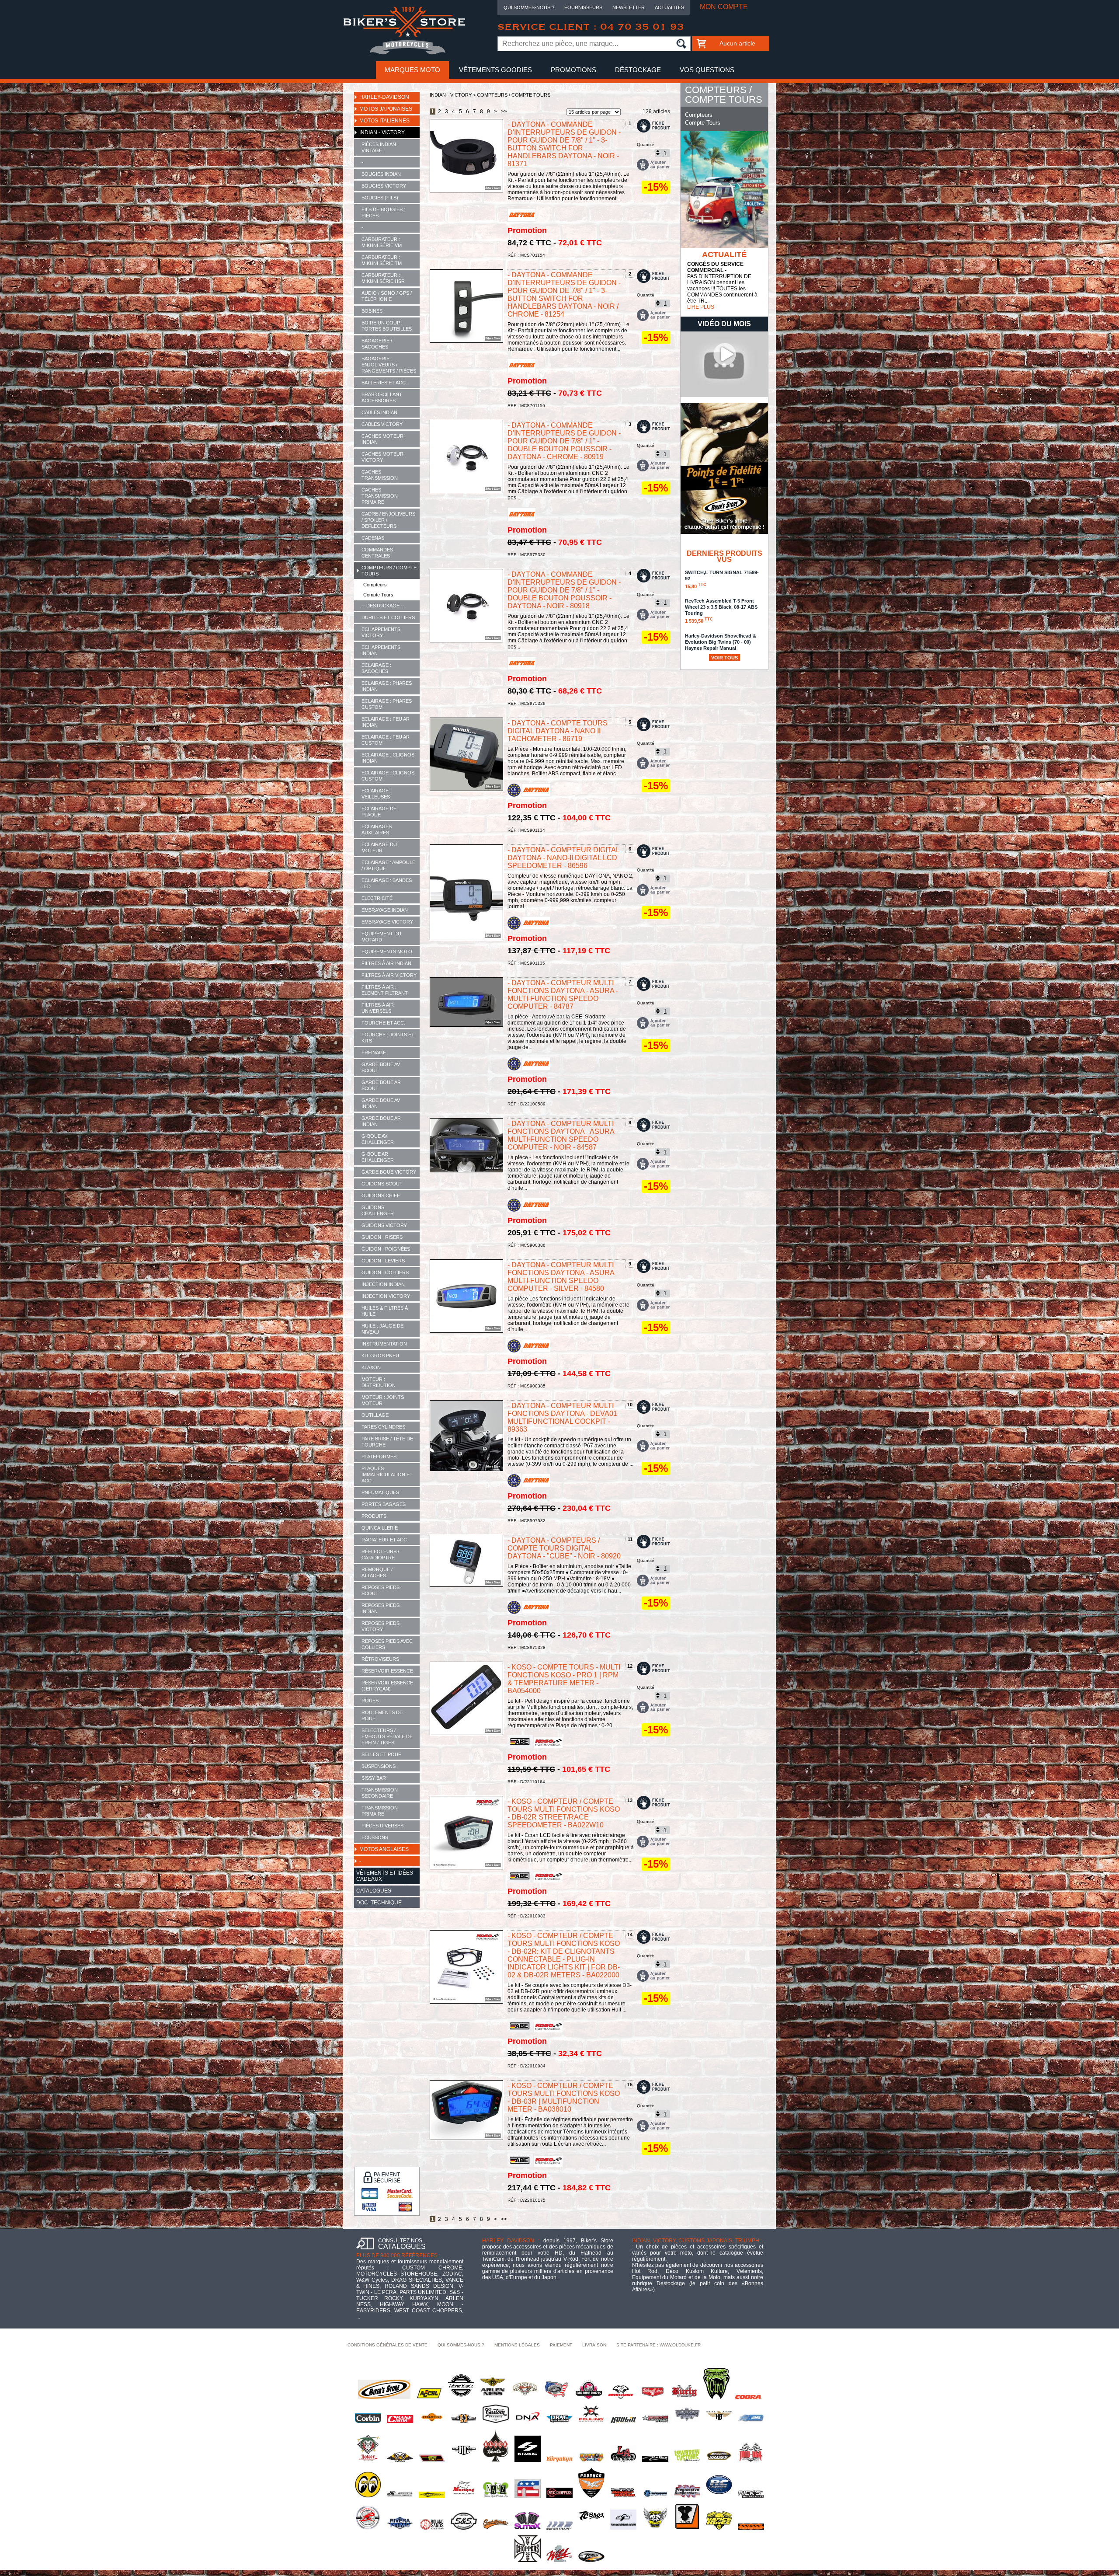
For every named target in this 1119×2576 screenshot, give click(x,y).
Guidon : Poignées (386, 1249)
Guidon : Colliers (385, 1272)
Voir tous (725, 658)
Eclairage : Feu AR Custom (386, 740)
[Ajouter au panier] (653, 165)
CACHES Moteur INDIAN (382, 439)
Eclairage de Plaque (379, 812)
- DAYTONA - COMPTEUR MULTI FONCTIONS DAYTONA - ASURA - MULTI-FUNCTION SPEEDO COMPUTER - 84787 (563, 995)
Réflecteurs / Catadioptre (380, 1555)
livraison (594, 2345)
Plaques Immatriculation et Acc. (387, 1474)
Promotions (573, 70)
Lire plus (701, 307)
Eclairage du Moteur (379, 847)
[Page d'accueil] (404, 53)
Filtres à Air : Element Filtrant (385, 990)
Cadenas (373, 538)
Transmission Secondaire (380, 1793)
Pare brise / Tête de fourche (387, 1442)
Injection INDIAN (383, 1284)
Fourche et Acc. (383, 1023)
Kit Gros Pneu (380, 1356)
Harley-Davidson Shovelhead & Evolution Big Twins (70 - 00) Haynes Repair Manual (721, 646)
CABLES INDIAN (379, 412)
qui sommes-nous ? (461, 2345)
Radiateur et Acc (384, 1540)
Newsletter (629, 7)
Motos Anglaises (384, 1849)
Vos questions (707, 70)
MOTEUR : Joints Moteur (383, 1400)
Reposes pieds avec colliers (387, 1644)
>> (504, 112)
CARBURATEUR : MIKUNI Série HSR (383, 278)
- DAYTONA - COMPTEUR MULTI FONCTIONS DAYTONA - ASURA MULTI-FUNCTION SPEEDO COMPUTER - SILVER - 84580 (561, 1277)
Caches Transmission (380, 475)
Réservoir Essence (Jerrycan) (387, 1686)
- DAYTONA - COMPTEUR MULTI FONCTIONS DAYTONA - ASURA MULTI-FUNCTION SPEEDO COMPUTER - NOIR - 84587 (561, 1135)
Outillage (375, 1415)
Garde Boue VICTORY (389, 1172)
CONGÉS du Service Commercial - (715, 267)
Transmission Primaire (380, 1811)
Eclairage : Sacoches (376, 668)
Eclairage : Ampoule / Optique (388, 865)
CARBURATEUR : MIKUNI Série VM (382, 242)
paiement (561, 2345)
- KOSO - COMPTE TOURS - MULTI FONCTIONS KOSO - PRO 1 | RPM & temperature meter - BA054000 (564, 1679)
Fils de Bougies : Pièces (383, 213)
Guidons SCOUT (382, 1184)
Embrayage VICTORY (387, 922)
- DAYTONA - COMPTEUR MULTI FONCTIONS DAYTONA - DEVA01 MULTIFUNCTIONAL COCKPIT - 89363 (562, 1417)
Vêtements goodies (495, 70)
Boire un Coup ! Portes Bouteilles (387, 326)
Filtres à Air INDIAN (386, 963)
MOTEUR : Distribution (379, 1382)
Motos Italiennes (384, 121)
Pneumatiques (380, 1492)
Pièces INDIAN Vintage (379, 147)
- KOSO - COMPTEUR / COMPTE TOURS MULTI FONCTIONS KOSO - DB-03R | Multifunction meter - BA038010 (564, 2097)
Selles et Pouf (381, 1754)
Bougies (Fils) (380, 198)
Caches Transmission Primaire (380, 496)
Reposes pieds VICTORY (381, 1626)
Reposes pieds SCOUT (381, 1590)
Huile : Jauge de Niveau (382, 1329)
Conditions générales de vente (387, 2345)
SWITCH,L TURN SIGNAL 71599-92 (722, 579)
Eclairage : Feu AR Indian (386, 722)
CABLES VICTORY (382, 424)
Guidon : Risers (382, 1237)
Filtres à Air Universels (378, 1008)
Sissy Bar (374, 1778)
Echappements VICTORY (381, 632)
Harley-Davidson (384, 97)
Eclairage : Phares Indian (387, 686)
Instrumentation (384, 1344)
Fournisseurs (583, 7)
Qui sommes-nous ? (529, 7)
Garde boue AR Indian (381, 1121)
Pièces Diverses (382, 1826)
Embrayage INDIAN (385, 910)
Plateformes (379, 1457)
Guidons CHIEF (381, 1196)
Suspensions (379, 1766)
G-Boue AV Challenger (378, 1139)
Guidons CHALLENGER (378, 1210)
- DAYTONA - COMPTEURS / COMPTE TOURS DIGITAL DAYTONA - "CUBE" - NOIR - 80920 (564, 1548)
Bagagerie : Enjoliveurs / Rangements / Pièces (389, 365)
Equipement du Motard (381, 937)
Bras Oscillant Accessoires (382, 397)
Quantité (646, 145)
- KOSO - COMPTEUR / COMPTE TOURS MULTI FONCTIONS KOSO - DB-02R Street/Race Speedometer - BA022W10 (564, 1813)
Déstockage (638, 70)
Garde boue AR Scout (381, 1085)
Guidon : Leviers (383, 1261)
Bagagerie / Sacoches (377, 344)
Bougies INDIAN (381, 174)
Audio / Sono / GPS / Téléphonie (387, 296)
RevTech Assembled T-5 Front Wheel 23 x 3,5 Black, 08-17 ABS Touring (721, 611)
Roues (370, 1701)
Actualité (724, 254)
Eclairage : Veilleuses (376, 794)
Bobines (372, 311)
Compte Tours (378, 595)
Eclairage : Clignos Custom (388, 776)
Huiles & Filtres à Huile (385, 1311)
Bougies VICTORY (384, 186)
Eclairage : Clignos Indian (388, 758)
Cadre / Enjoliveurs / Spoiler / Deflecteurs (388, 520)
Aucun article (737, 43)
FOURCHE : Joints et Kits (388, 1038)
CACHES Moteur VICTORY (382, 457)
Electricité (377, 898)
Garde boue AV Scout (381, 1067)
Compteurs (375, 585)
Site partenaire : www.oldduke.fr (659, 2345)
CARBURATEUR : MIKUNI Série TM (382, 260)
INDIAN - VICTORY (382, 132)
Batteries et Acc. (384, 383)
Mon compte (724, 7)
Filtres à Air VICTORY (389, 975)
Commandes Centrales (377, 553)
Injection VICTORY (386, 1296)
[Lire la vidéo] (724, 395)
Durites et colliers (388, 617)
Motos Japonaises (386, 109)
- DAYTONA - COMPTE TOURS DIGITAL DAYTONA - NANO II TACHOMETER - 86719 (558, 731)
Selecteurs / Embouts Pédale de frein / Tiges (387, 1736)
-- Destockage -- (383, 606)
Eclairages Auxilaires (377, 830)
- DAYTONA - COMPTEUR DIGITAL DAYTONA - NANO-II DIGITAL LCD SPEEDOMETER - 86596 (563, 858)
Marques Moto (412, 70)
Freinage (374, 1053)
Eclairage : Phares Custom (387, 704)
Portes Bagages (384, 1504)
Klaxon (371, 1367)
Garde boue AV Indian (381, 1103)
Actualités (669, 7)
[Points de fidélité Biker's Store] (724, 532)
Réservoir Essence (387, 1671)
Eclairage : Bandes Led (387, 883)
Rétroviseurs (380, 1659)
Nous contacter (560, 87)
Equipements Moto (387, 952)
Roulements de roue (382, 1715)
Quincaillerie (380, 1528)
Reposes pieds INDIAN (381, 1608)
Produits (374, 1516)
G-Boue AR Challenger (378, 1157)
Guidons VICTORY (384, 1225)
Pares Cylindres (383, 1427)
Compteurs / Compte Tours (389, 571)
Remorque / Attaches (377, 1572)
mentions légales (517, 2345)
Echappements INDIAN (381, 650)
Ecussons (375, 1837)
